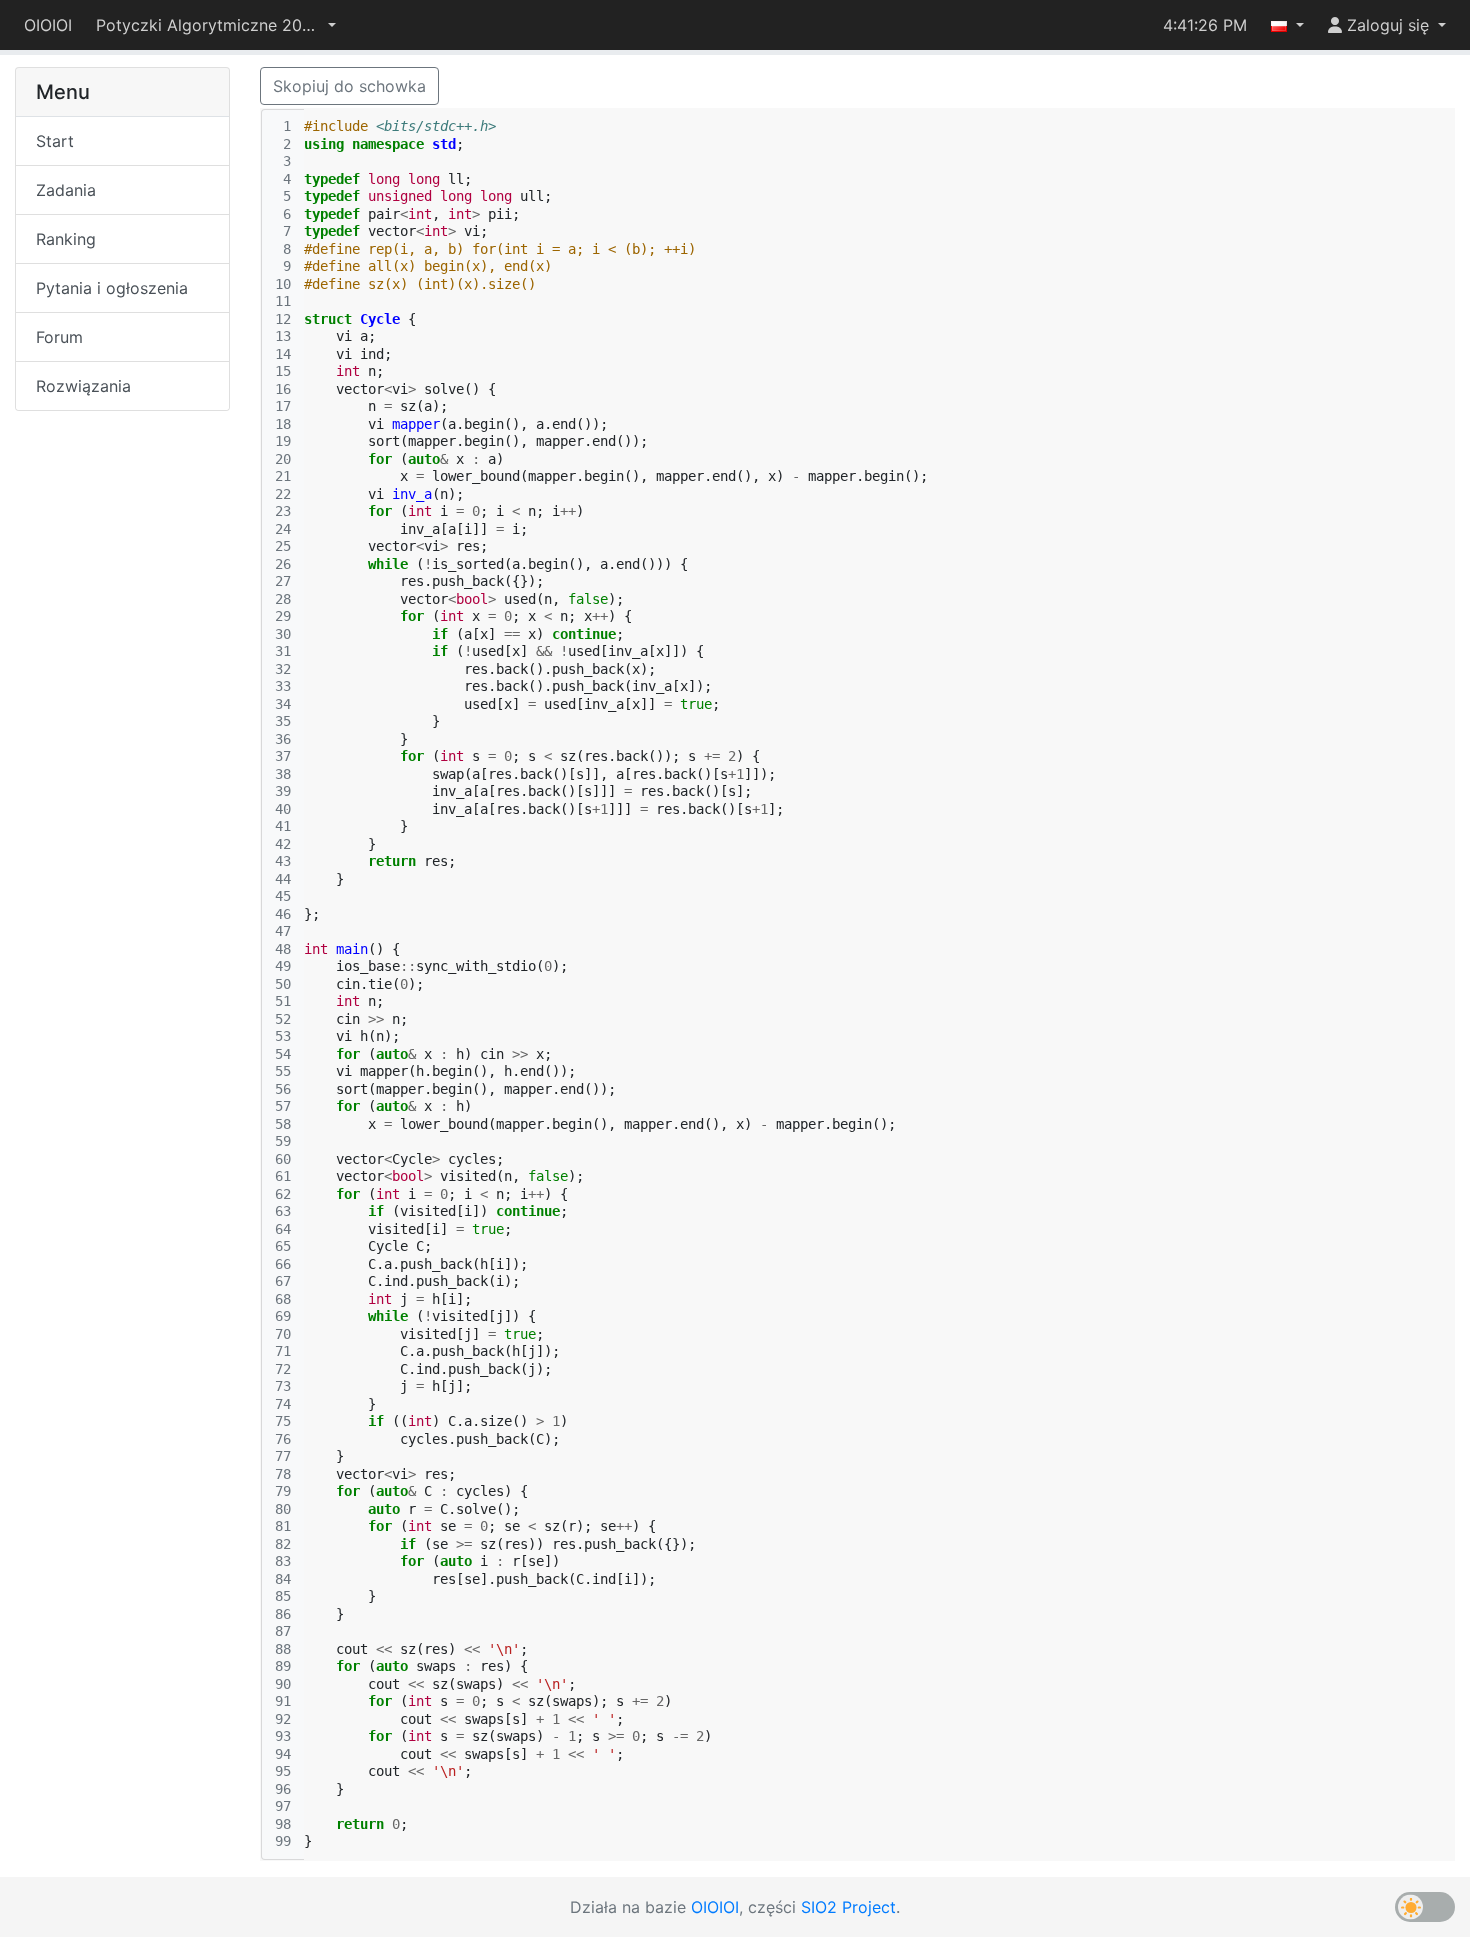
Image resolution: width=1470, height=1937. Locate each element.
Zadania (66, 190)
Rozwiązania (83, 386)
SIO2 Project (848, 1907)
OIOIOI (48, 25)
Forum (59, 337)
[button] (216, 25)
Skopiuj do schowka (349, 86)
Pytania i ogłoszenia (112, 288)
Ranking (66, 239)
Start (55, 141)
